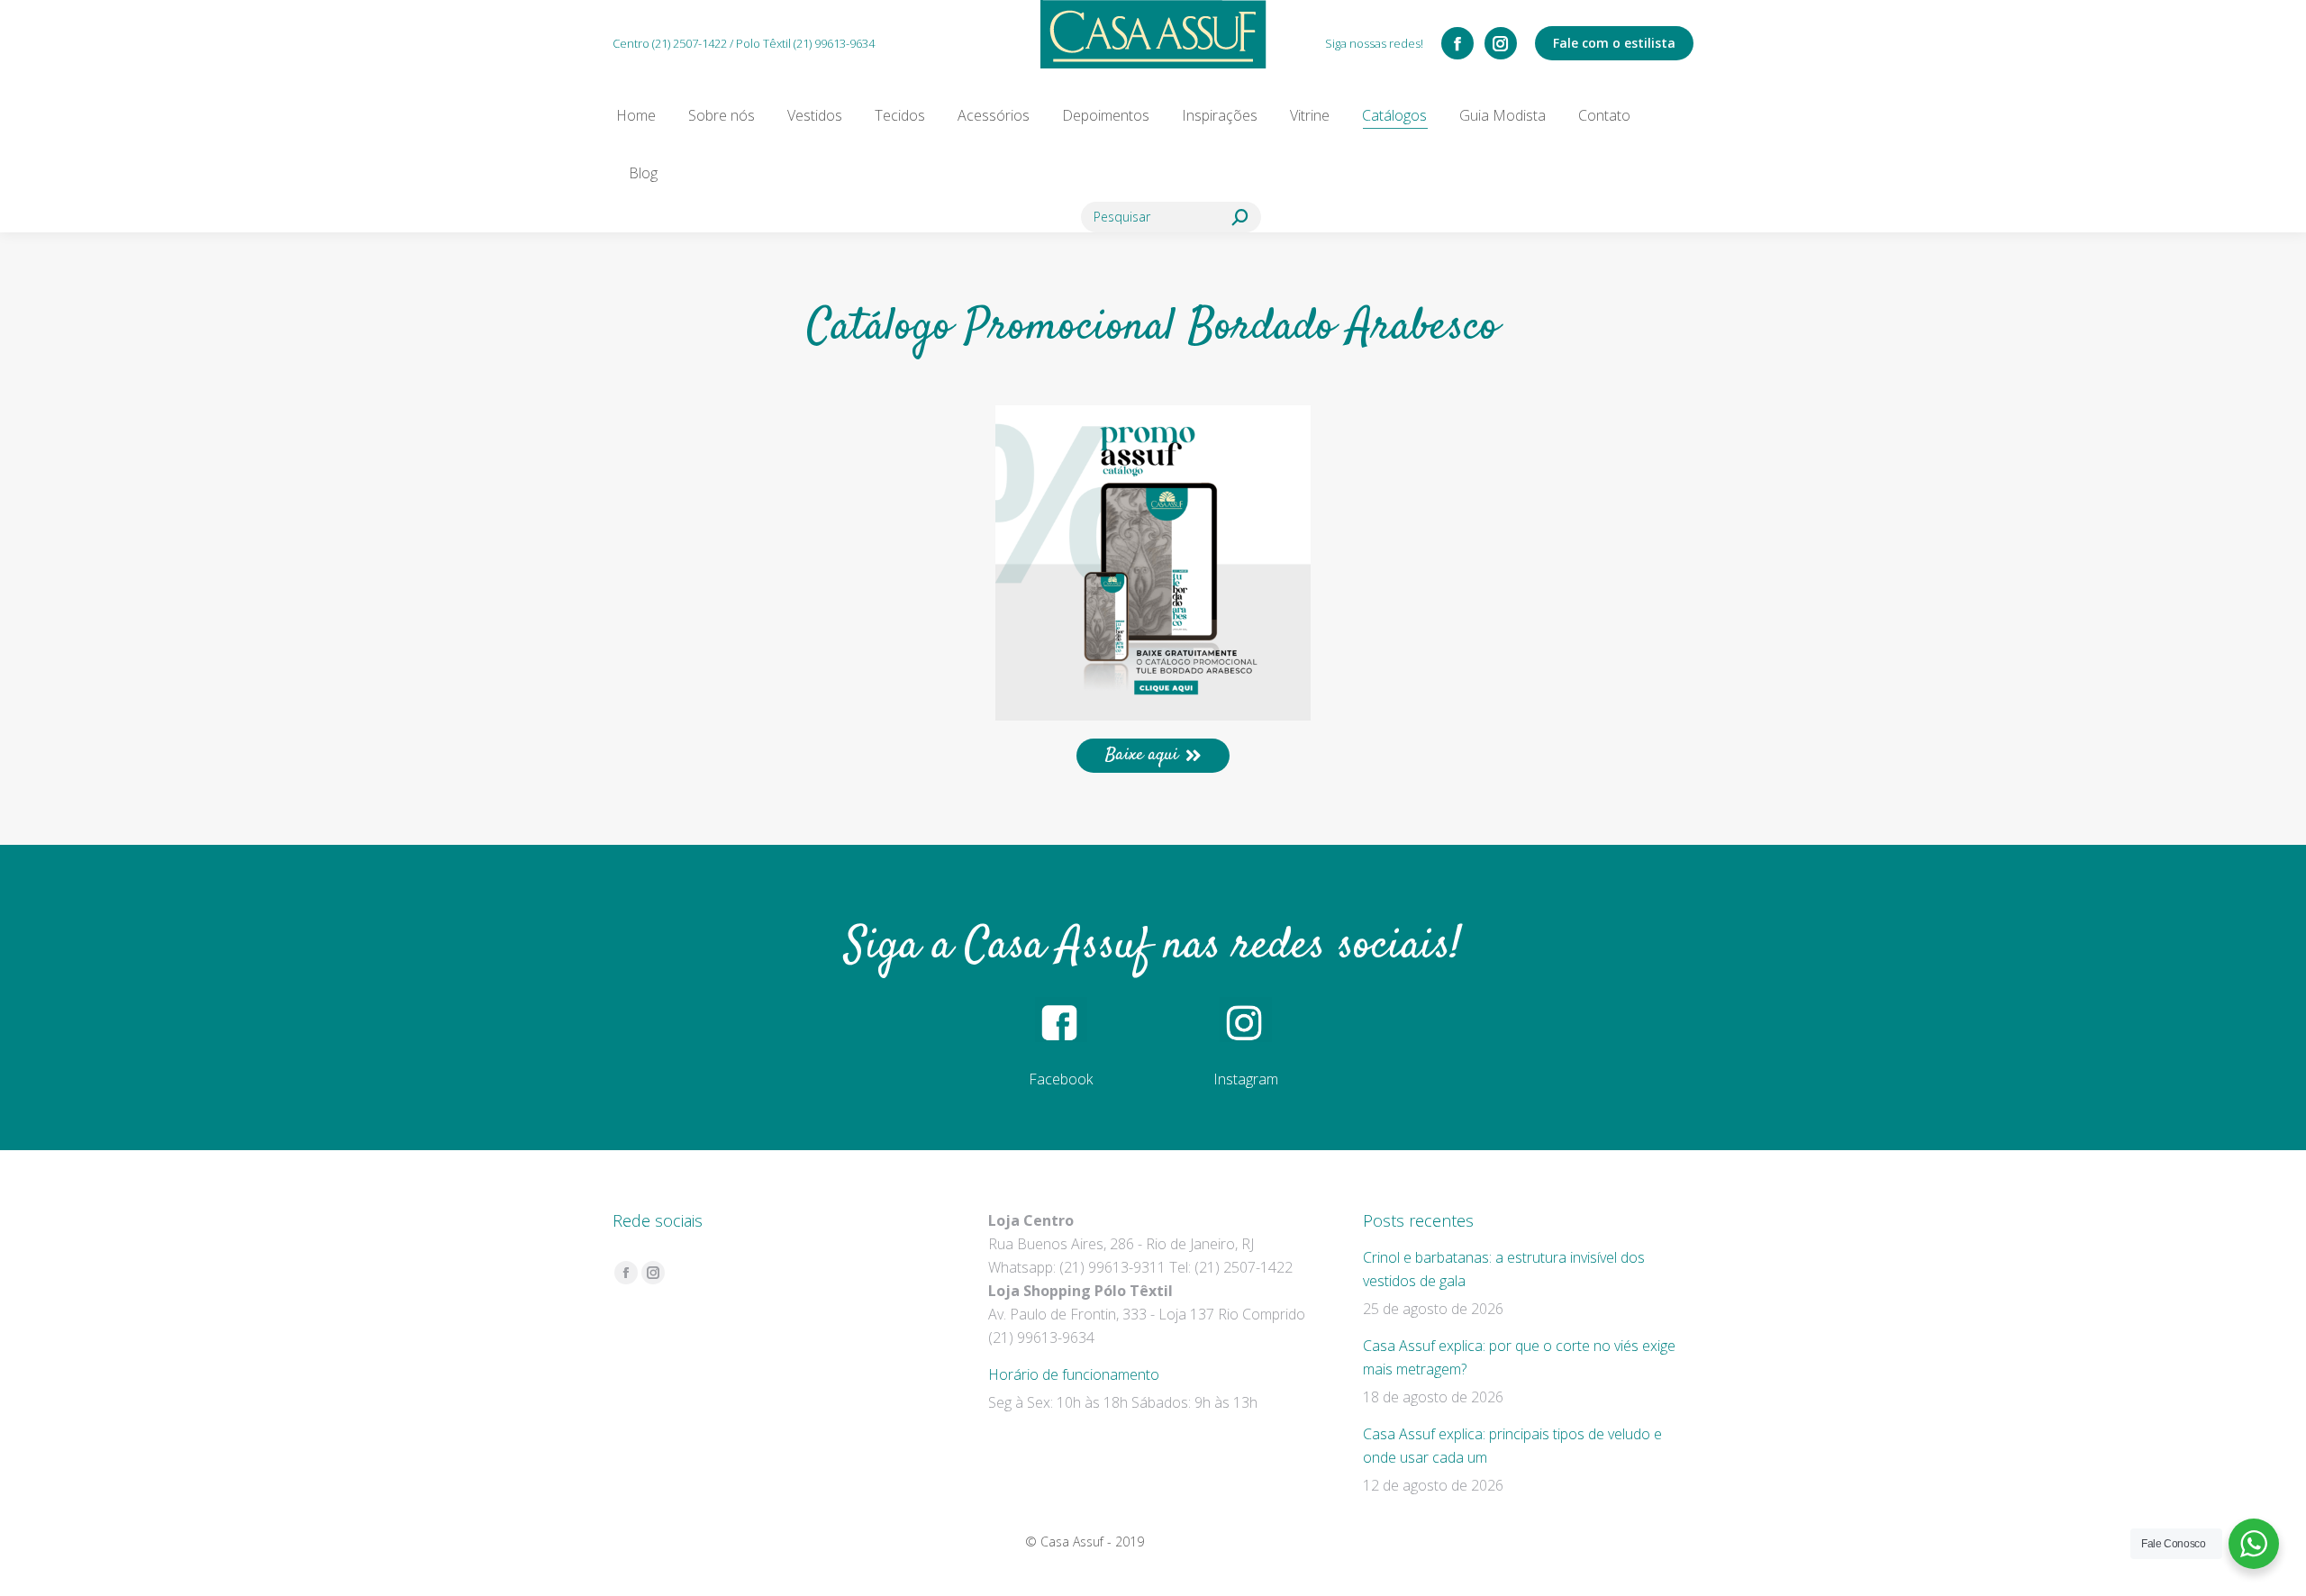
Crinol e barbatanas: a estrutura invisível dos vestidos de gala (1504, 1269)
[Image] (1153, 563)
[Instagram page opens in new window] (1501, 43)
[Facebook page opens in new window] (1457, 43)
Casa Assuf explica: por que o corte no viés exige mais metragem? (1519, 1357)
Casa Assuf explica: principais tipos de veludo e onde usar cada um (1512, 1446)
